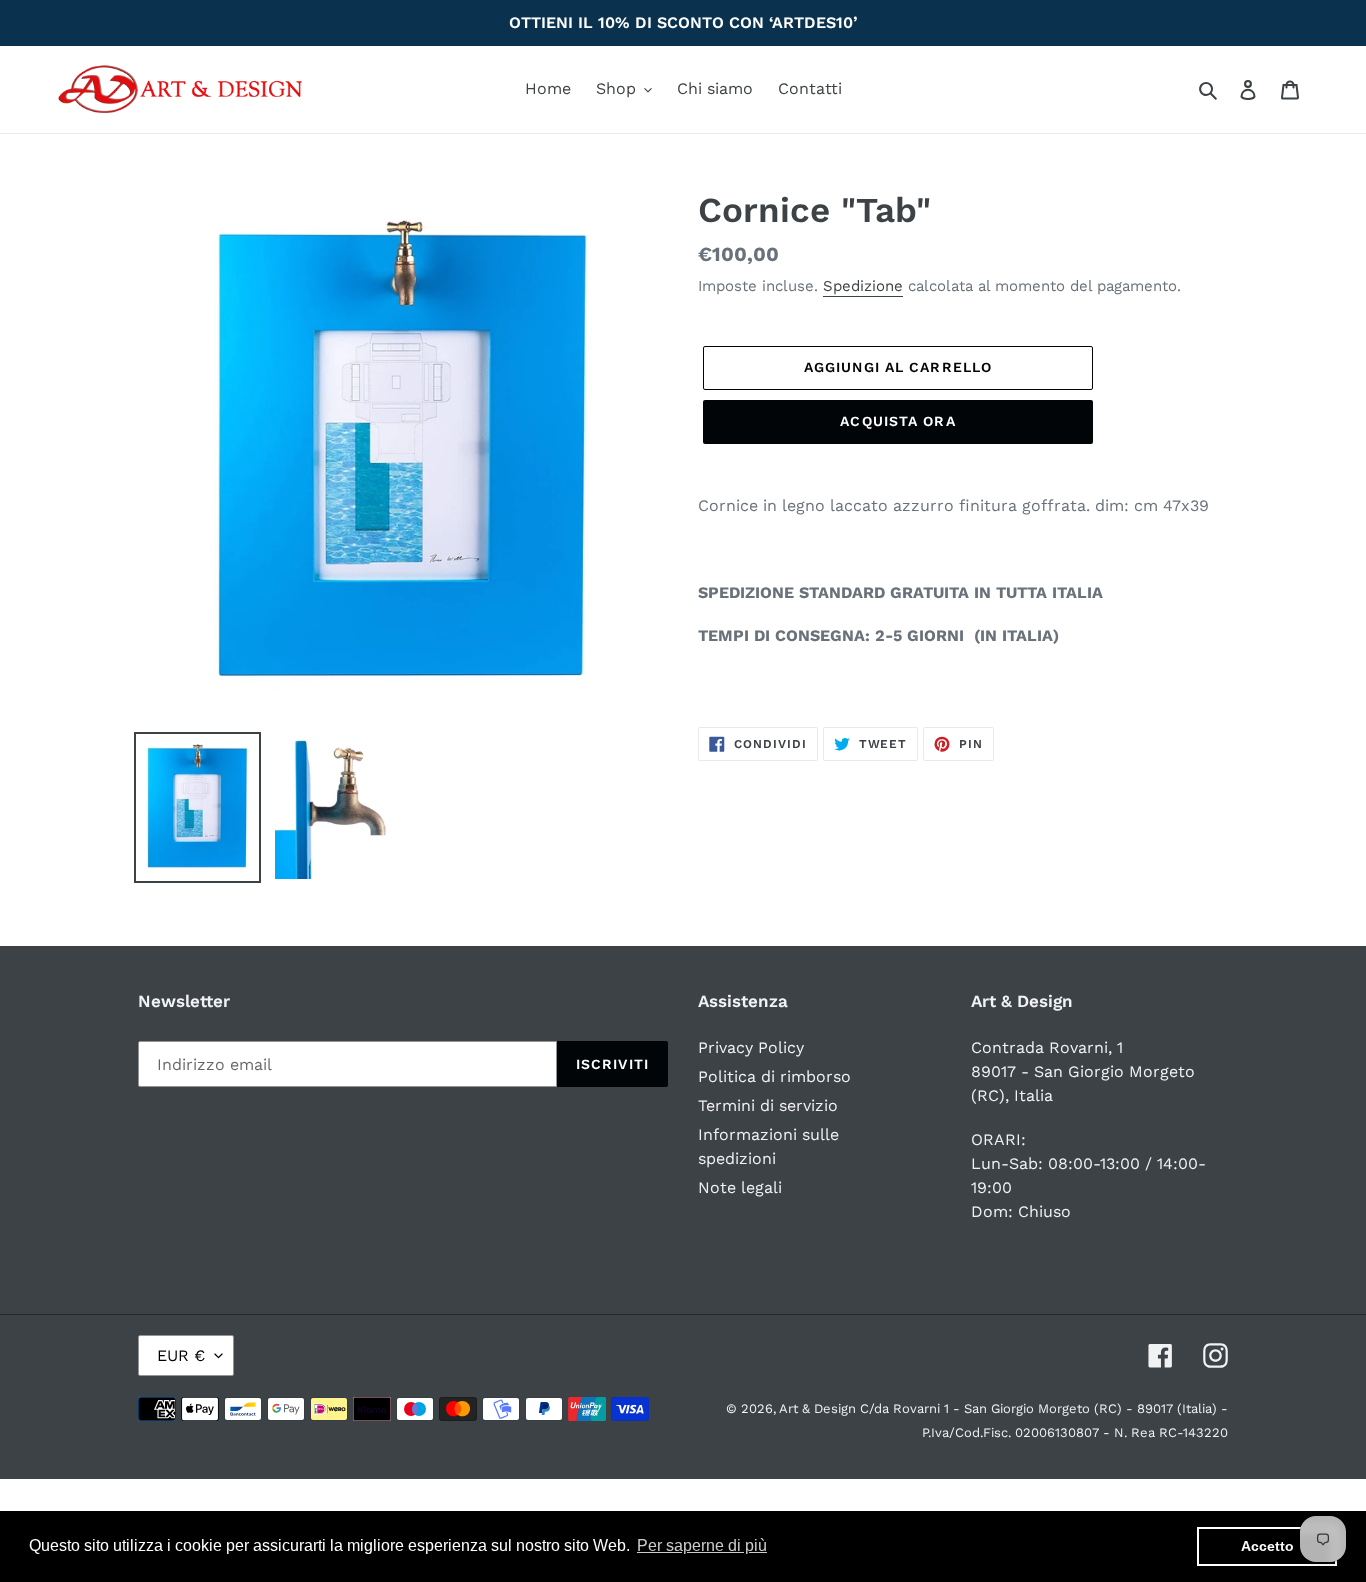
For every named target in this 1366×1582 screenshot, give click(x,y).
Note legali (740, 1187)
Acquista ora (897, 421)
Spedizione (863, 286)
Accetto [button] (1267, 1546)
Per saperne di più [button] (702, 1545)
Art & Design (819, 1408)
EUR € (181, 1355)
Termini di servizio (768, 1105)
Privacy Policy (751, 1047)
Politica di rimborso (774, 1076)
